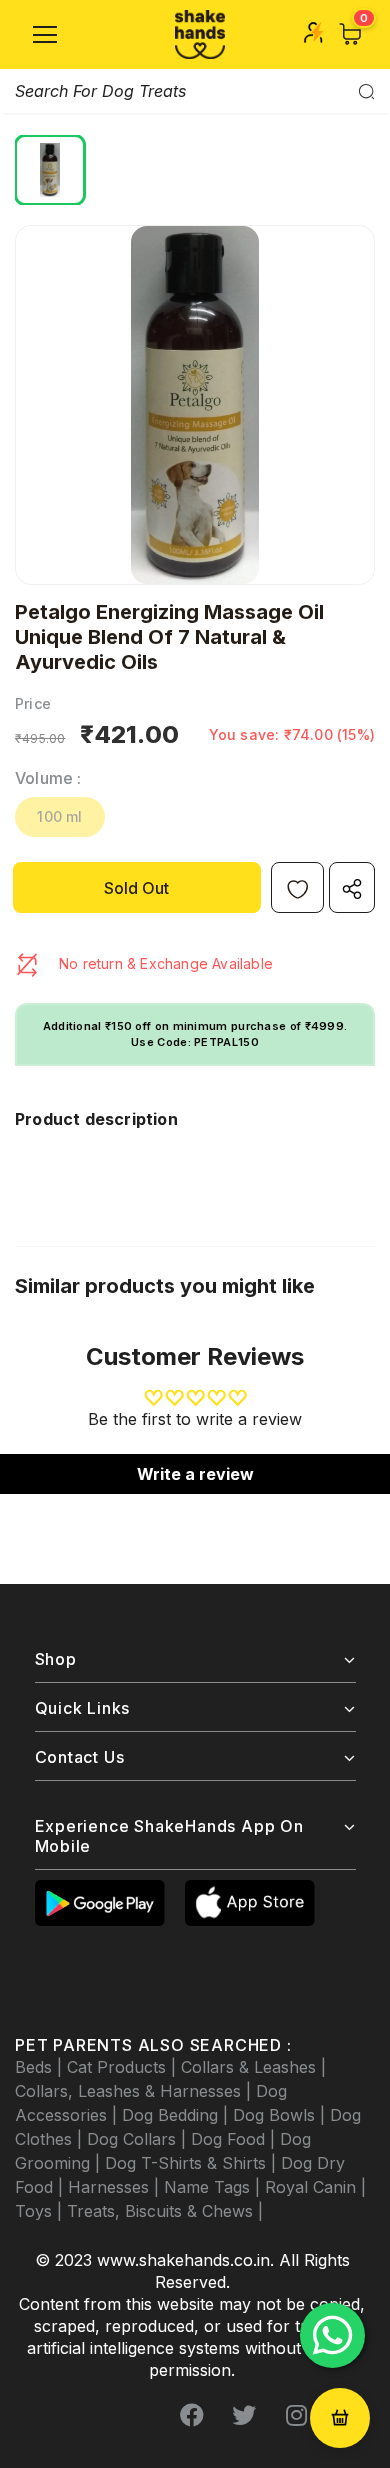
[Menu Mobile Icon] (45, 35)
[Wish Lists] (297, 887)
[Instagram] (296, 2415)
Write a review (195, 1474)
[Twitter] (244, 2415)
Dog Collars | (139, 2139)
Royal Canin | (315, 2187)
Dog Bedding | (177, 2115)
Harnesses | (116, 2187)
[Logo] (200, 34)
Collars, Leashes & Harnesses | (135, 2091)
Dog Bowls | (281, 2115)
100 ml (59, 816)
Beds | (41, 2067)
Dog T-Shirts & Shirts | (193, 2163)
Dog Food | (235, 2139)
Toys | (41, 2211)
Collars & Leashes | (253, 2067)
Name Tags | (214, 2187)
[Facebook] (192, 2415)
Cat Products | (124, 2067)
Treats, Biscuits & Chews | (165, 2211)
